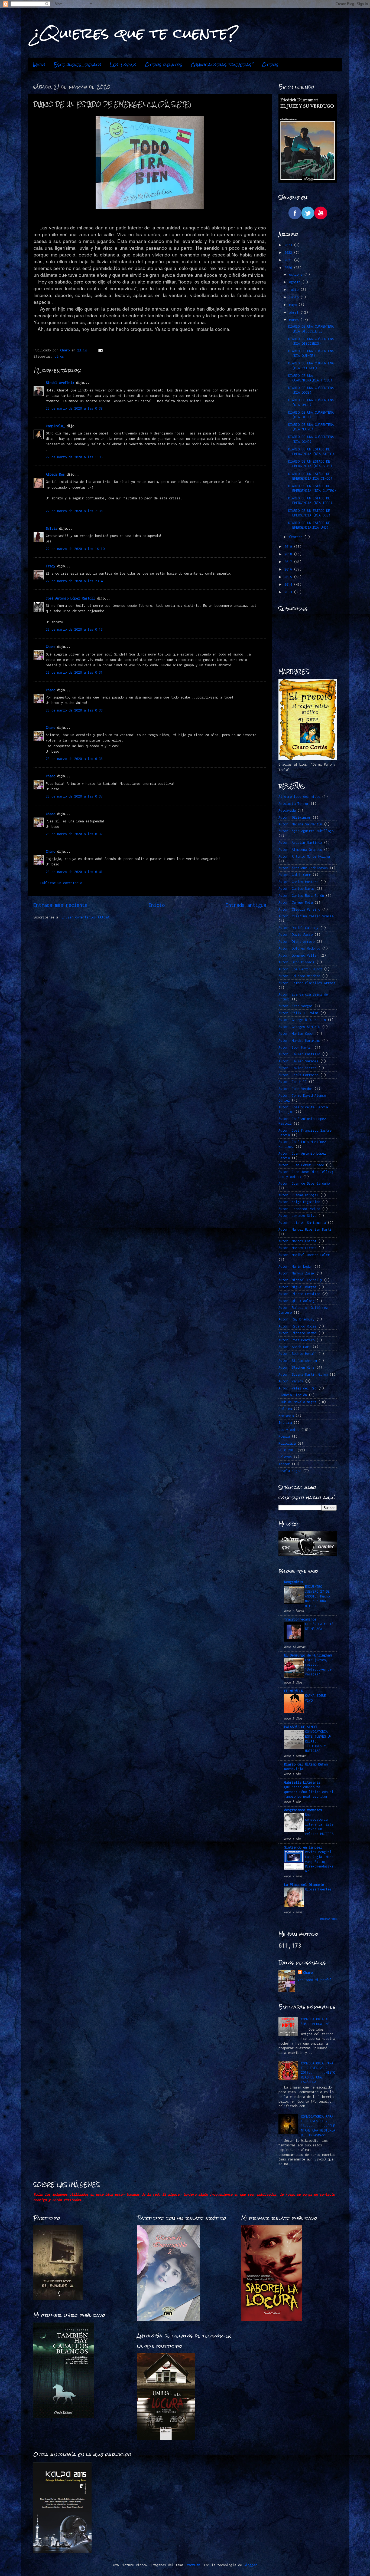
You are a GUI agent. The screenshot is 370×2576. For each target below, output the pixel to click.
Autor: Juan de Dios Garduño (304, 1183)
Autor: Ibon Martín (296, 1047)
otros (59, 356)
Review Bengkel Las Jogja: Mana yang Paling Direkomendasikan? (319, 1862)
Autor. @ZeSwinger (295, 817)
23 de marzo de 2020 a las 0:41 (74, 872)
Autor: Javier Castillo (299, 1054)
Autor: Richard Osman (297, 1333)
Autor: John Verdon (296, 1089)
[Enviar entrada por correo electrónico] (101, 350)
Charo (51, 647)
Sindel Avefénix (61, 383)
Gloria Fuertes (318, 1889)
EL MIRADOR (294, 1691)
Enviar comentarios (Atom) (85, 917)
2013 (289, 592)
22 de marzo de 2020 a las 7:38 (74, 511)
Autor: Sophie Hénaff (297, 1354)
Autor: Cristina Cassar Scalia (306, 916)
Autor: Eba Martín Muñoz (300, 969)
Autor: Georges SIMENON (299, 1027)
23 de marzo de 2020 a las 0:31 (74, 672)
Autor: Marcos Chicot (297, 1241)
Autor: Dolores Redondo (299, 948)
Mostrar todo (329, 1919)
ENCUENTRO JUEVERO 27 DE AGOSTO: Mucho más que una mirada (317, 1596)
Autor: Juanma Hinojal (298, 1195)
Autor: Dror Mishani (296, 962)
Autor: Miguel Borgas (297, 1287)
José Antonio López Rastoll (70, 598)
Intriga (285, 1423)
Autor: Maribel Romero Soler (304, 1255)
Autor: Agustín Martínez (300, 843)
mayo (294, 305)
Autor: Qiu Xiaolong (296, 1301)
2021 (289, 260)
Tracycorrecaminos (300, 1619)
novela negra (290, 1471)
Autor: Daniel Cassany (298, 928)
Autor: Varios (291, 1381)
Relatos (285, 1457)
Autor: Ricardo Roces (297, 1326)
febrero (297, 537)
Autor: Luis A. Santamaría (302, 1223)
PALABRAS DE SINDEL (301, 1727)
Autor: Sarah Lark (295, 1347)
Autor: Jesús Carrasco (298, 1075)
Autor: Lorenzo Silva (297, 1216)
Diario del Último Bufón (306, 1764)
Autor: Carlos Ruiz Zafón (301, 896)
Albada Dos (55, 474)
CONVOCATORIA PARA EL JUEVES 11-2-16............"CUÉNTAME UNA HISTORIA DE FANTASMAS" (318, 2126)
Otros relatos (164, 65)
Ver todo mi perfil (315, 1980)
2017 (289, 562)
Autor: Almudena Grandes (300, 850)
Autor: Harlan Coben (296, 1034)
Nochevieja (294, 1769)
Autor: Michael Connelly (300, 1280)
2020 (289, 268)
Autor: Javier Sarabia (298, 1061)
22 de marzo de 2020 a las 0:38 (74, 408)
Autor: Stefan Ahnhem (297, 1361)
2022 (289, 253)
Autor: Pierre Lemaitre (299, 1294)
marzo (295, 320)
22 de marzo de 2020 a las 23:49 (75, 581)
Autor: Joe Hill (293, 1082)
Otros (270, 65)
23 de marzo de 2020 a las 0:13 (74, 629)
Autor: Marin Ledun (296, 1266)
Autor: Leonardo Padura (299, 1209)
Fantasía (286, 1416)
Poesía (284, 1436)
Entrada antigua (246, 905)
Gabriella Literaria (302, 1782)
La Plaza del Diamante (304, 1885)
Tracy (51, 566)
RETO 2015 (287, 1450)
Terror (284, 1464)
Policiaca (287, 1443)
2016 (289, 569)
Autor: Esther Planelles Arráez (307, 983)
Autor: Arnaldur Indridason (303, 868)
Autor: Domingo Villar (298, 955)
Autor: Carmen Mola (296, 902)
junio (295, 297)
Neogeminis (294, 1582)
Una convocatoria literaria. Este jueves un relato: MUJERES (319, 1824)
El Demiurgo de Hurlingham (308, 1655)
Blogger (250, 2565)
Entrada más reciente (60, 905)
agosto (296, 282)
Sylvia (51, 528)
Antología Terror (294, 804)
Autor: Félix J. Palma (298, 1013)
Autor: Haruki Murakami (299, 1041)
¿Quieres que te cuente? (135, 33)
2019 (289, 547)
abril (295, 312)
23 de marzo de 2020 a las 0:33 (74, 710)
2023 (289, 245)
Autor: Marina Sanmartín (300, 824)
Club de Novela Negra (297, 1402)
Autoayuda (287, 810)
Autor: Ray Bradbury (296, 1319)
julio (295, 290)
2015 (289, 577)
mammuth (194, 2565)
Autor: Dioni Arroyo (296, 942)
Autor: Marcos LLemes (297, 1248)
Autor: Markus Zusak (296, 1273)
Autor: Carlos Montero (298, 882)
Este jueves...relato (77, 65)
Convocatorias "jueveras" (222, 65)
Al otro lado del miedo (299, 797)
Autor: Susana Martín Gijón (303, 1374)
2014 (289, 584)
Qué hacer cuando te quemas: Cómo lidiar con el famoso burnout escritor (309, 1792)
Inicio (39, 65)
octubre (297, 274)
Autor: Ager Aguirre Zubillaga (306, 831)
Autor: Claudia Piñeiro (299, 909)
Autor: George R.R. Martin (302, 1020)
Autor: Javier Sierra (297, 1068)
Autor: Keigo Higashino (299, 1202)
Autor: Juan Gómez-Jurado (301, 1165)
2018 (289, 554)
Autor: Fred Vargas (296, 1006)
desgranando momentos (303, 1810)
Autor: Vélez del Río (297, 1388)
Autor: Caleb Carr (295, 875)
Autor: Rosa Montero (296, 1340)
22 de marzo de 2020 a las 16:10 (75, 549)
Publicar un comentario (61, 883)
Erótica (285, 1409)
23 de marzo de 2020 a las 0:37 (74, 796)
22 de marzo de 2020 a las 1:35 (74, 457)
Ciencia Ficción (293, 1395)
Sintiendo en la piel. (304, 1847)
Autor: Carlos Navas (296, 889)
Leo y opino (123, 65)
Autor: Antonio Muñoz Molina (304, 856)
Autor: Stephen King (296, 1367)
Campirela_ (55, 426)
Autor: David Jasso (296, 935)
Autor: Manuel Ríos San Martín (306, 1229)
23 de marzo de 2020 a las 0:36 (74, 759)
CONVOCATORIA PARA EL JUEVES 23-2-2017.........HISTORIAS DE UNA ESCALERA (318, 2073)
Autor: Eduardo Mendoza (299, 976)
